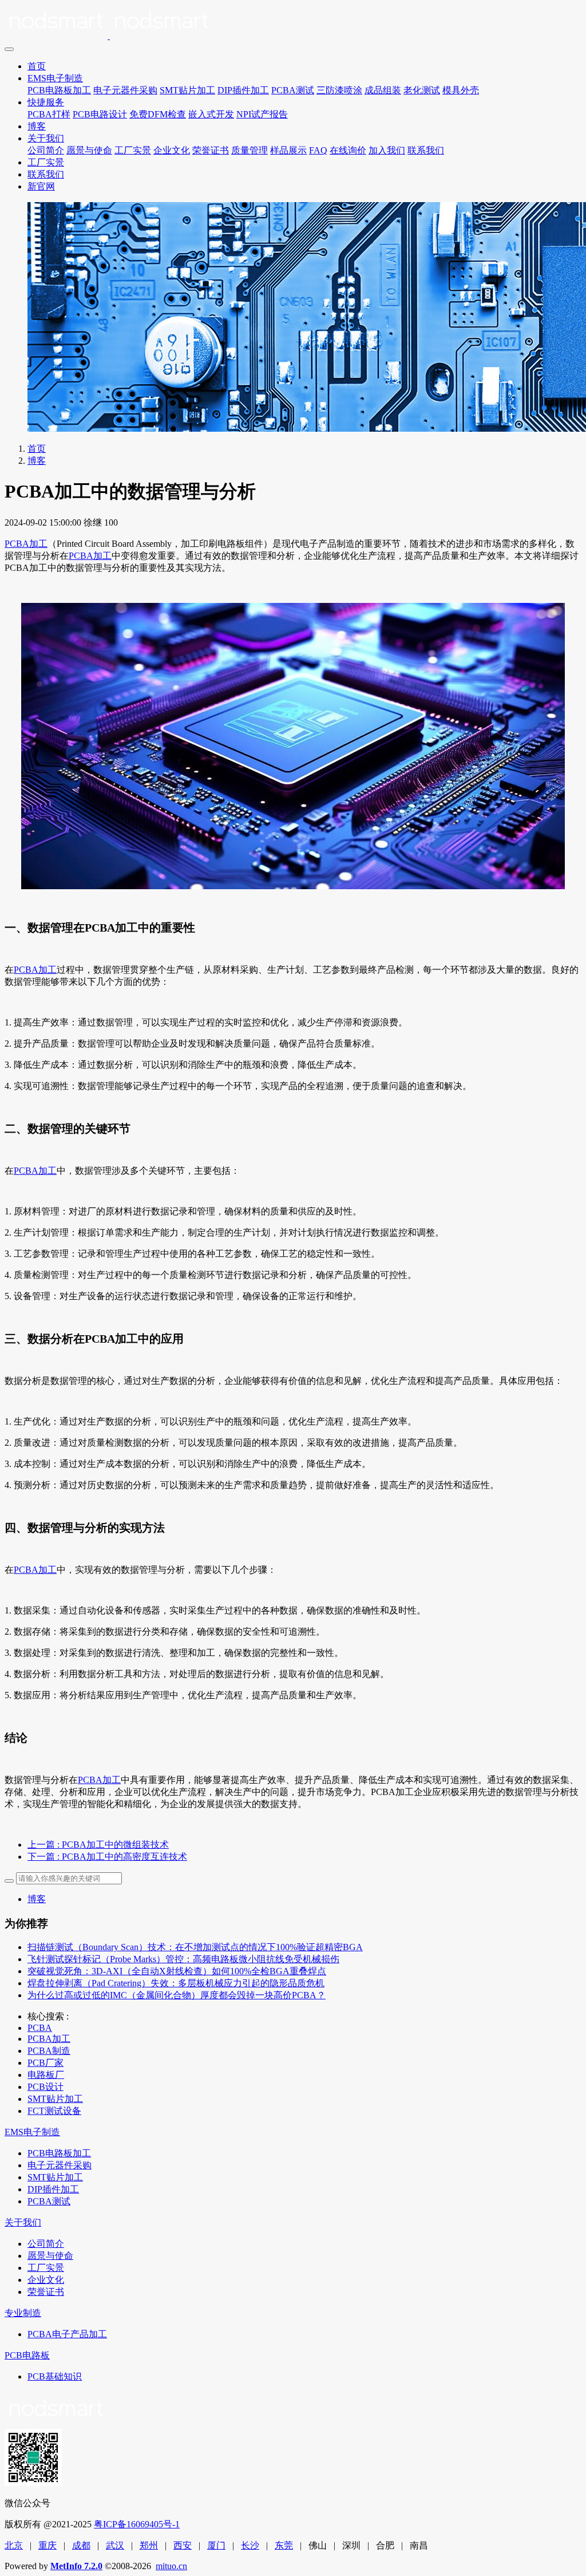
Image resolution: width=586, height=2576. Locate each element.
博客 (37, 126)
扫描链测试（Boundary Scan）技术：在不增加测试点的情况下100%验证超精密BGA (195, 1947)
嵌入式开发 (211, 114)
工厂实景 (133, 150)
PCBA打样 (49, 114)
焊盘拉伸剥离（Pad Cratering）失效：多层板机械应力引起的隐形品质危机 (176, 1983)
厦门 (216, 2545)
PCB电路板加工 (59, 90)
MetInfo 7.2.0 (76, 2566)
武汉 (115, 2545)
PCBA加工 (26, 544)
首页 (37, 66)
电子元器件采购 (125, 90)
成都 (81, 2545)
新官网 (41, 186)
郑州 (149, 2545)
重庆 (47, 2545)
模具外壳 (461, 90)
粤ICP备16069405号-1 (137, 2524)
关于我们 (46, 138)
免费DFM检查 (158, 114)
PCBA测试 (293, 90)
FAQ (318, 150)
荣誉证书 (211, 150)
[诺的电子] (293, 23)
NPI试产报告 (262, 114)
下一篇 (107, 1857)
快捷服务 (46, 102)
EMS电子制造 (55, 78)
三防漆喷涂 (339, 90)
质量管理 (250, 150)
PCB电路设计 (100, 114)
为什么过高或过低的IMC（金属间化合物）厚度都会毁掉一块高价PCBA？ (177, 1995)
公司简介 (46, 150)
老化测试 (422, 90)
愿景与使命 (89, 150)
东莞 (284, 2545)
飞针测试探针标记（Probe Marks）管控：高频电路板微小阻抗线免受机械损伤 (183, 1959)
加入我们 (387, 150)
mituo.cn (171, 2566)
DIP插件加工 (243, 90)
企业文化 (172, 150)
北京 (14, 2545)
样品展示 (288, 150)
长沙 (250, 2545)
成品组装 (383, 90)
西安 (183, 2545)
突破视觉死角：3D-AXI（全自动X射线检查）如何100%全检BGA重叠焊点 (177, 1971)
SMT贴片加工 (187, 90)
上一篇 (98, 1845)
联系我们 (426, 150)
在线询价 (348, 150)
